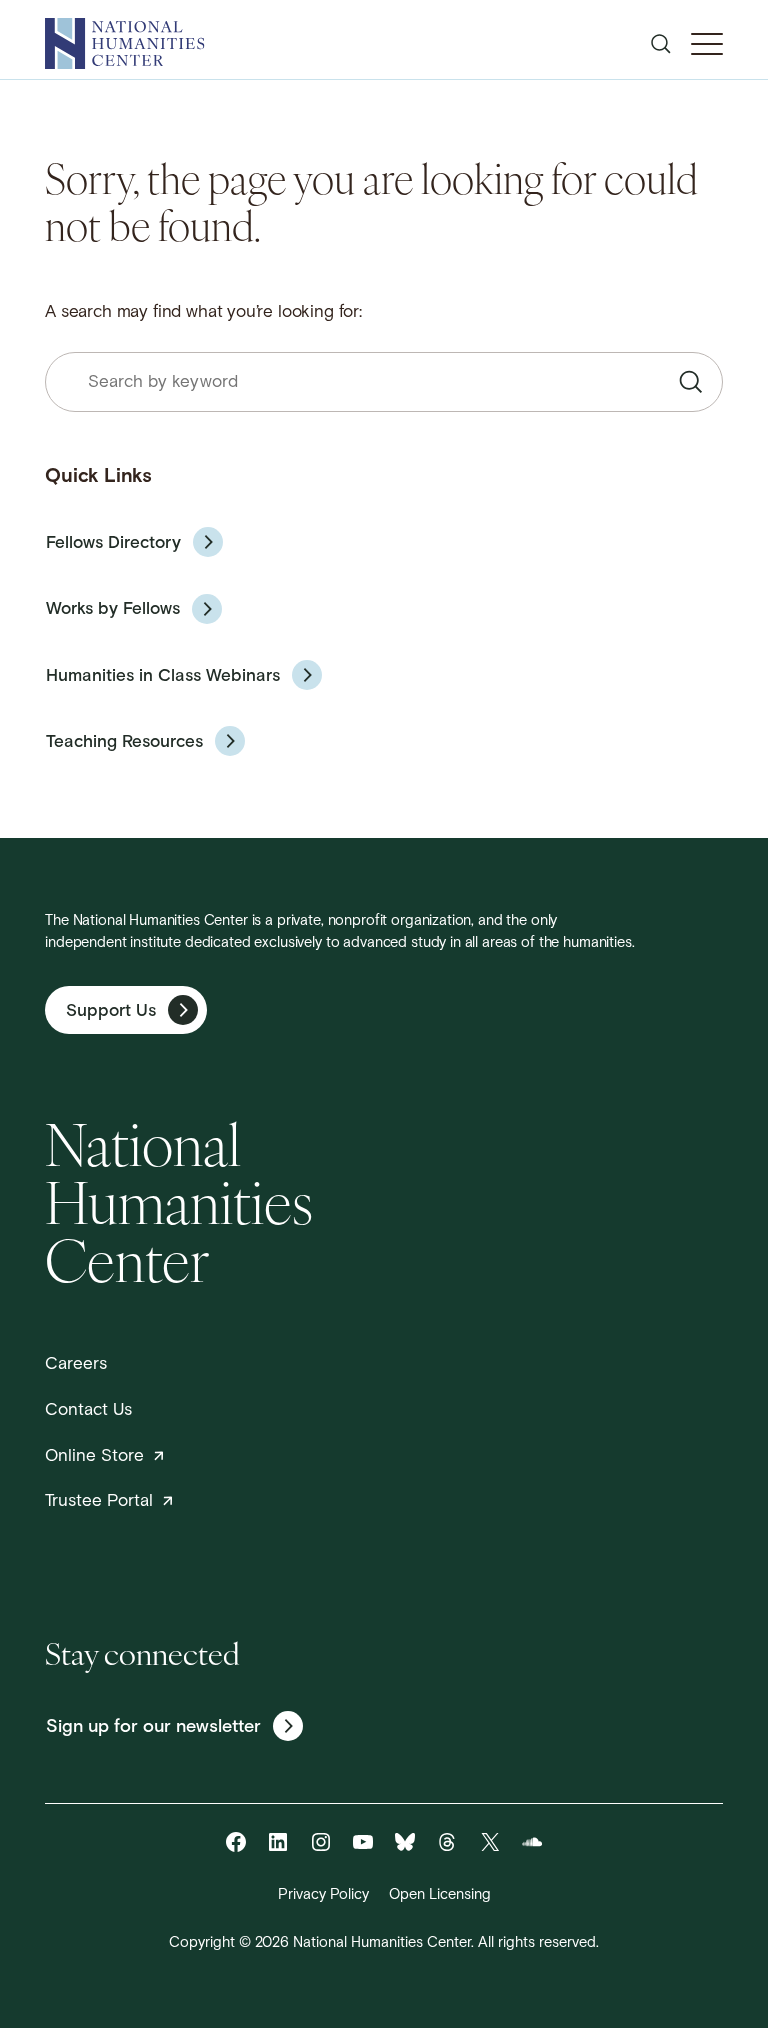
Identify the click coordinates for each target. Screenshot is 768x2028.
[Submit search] (691, 382)
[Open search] (661, 44)
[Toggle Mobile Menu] (707, 44)
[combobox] (384, 382)
